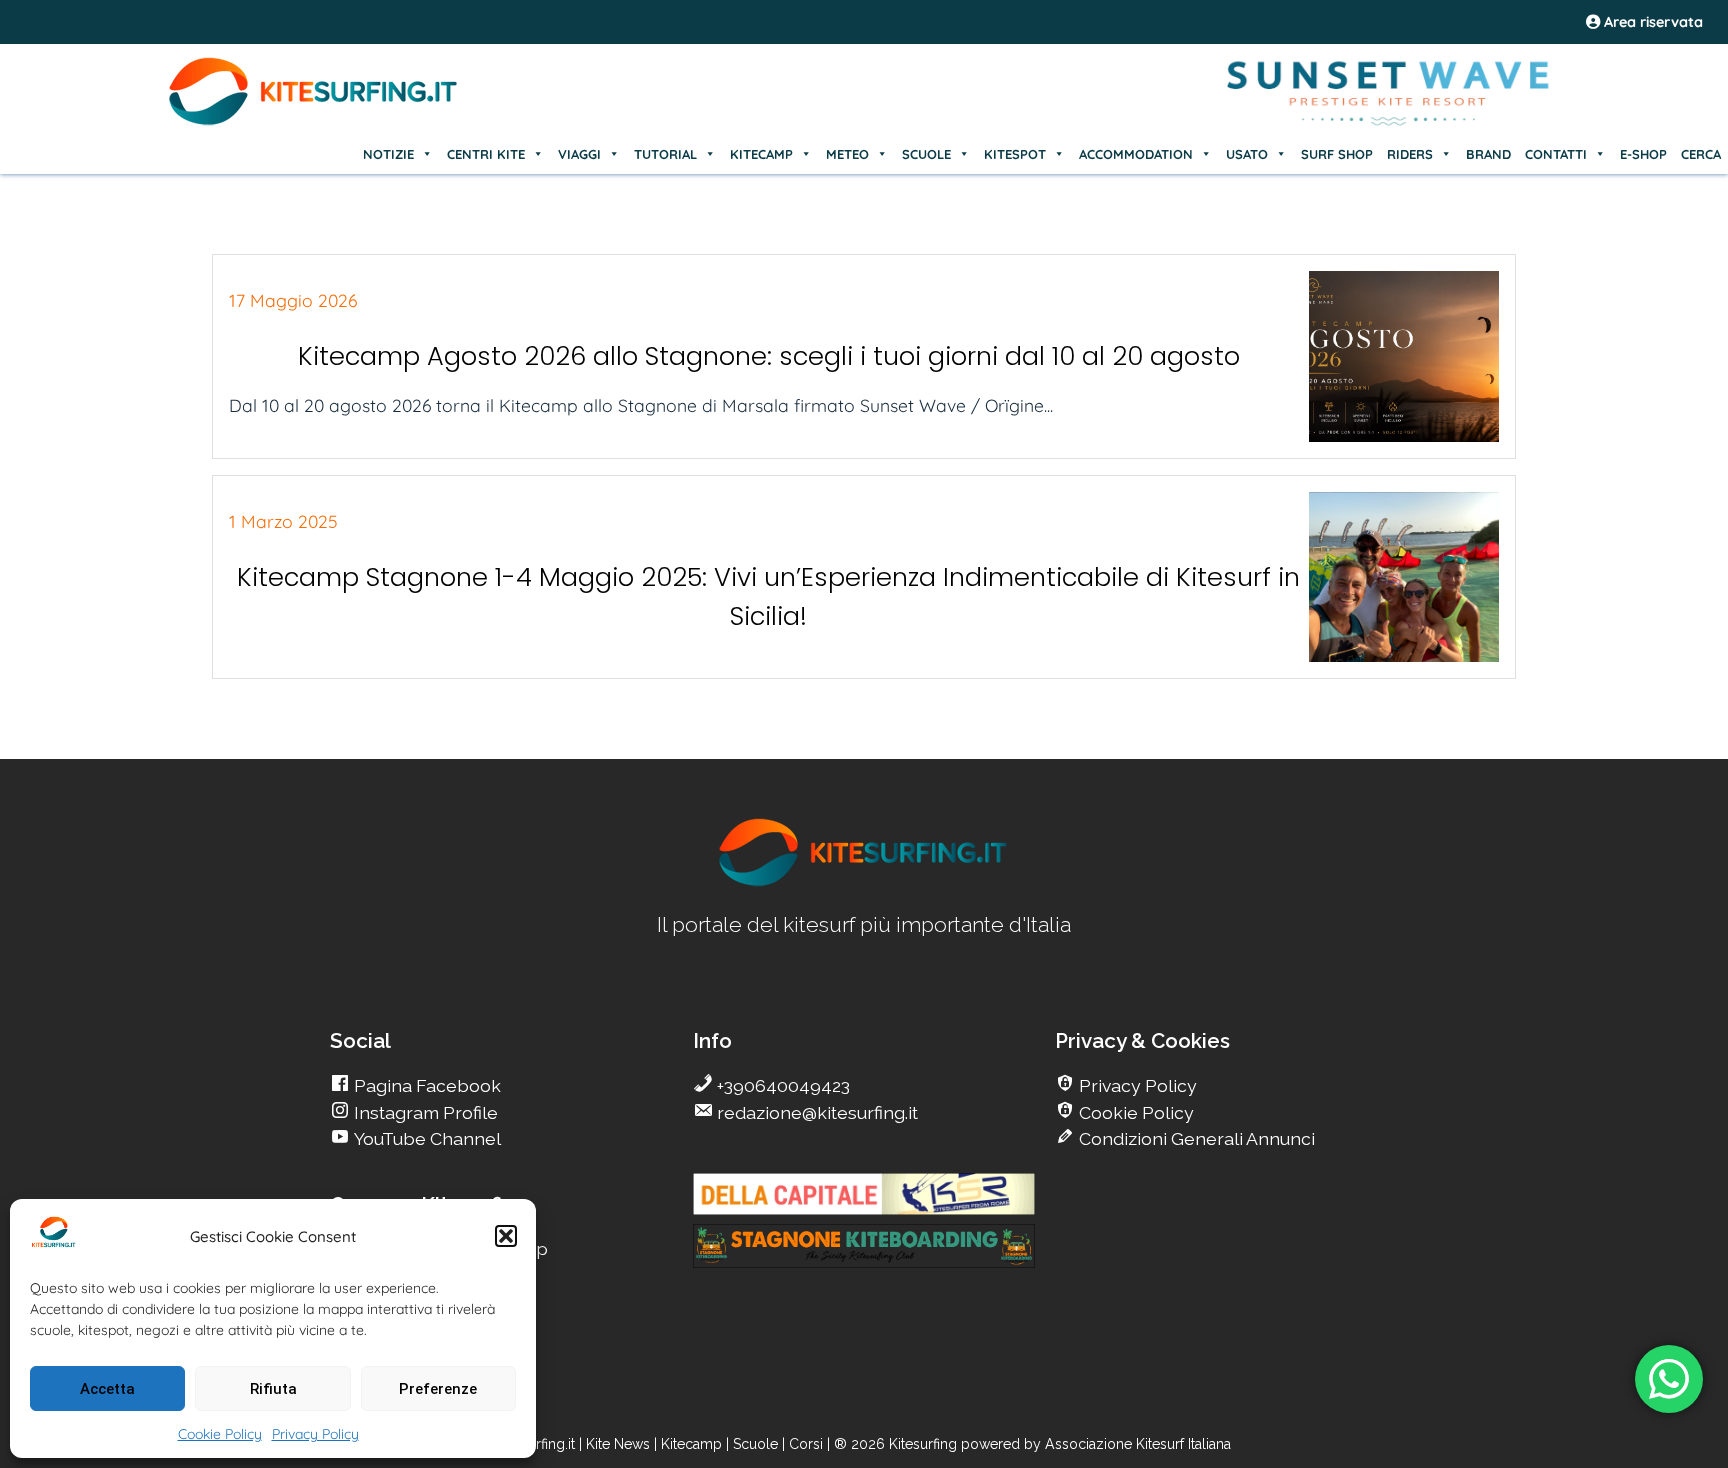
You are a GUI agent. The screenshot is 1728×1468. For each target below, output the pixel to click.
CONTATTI (1556, 154)
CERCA (1701, 154)
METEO (847, 154)
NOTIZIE (388, 154)
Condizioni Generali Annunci (1195, 1138)
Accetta (107, 1389)
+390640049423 (781, 1085)
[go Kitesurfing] (864, 882)
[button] (506, 1236)
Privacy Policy (315, 1434)
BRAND (1488, 154)
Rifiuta (273, 1389)
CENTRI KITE (486, 154)
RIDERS (1410, 154)
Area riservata (1651, 22)
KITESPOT (1015, 154)
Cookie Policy (220, 1434)
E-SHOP (1643, 154)
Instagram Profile (424, 1112)
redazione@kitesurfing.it (815, 1112)
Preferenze (438, 1389)
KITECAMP (761, 154)
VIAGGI (579, 154)
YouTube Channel (425, 1138)
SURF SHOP (1337, 154)
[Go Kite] (314, 122)
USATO (1247, 154)
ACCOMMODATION (1136, 154)
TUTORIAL (665, 154)
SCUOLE (926, 154)
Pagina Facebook (425, 1085)
